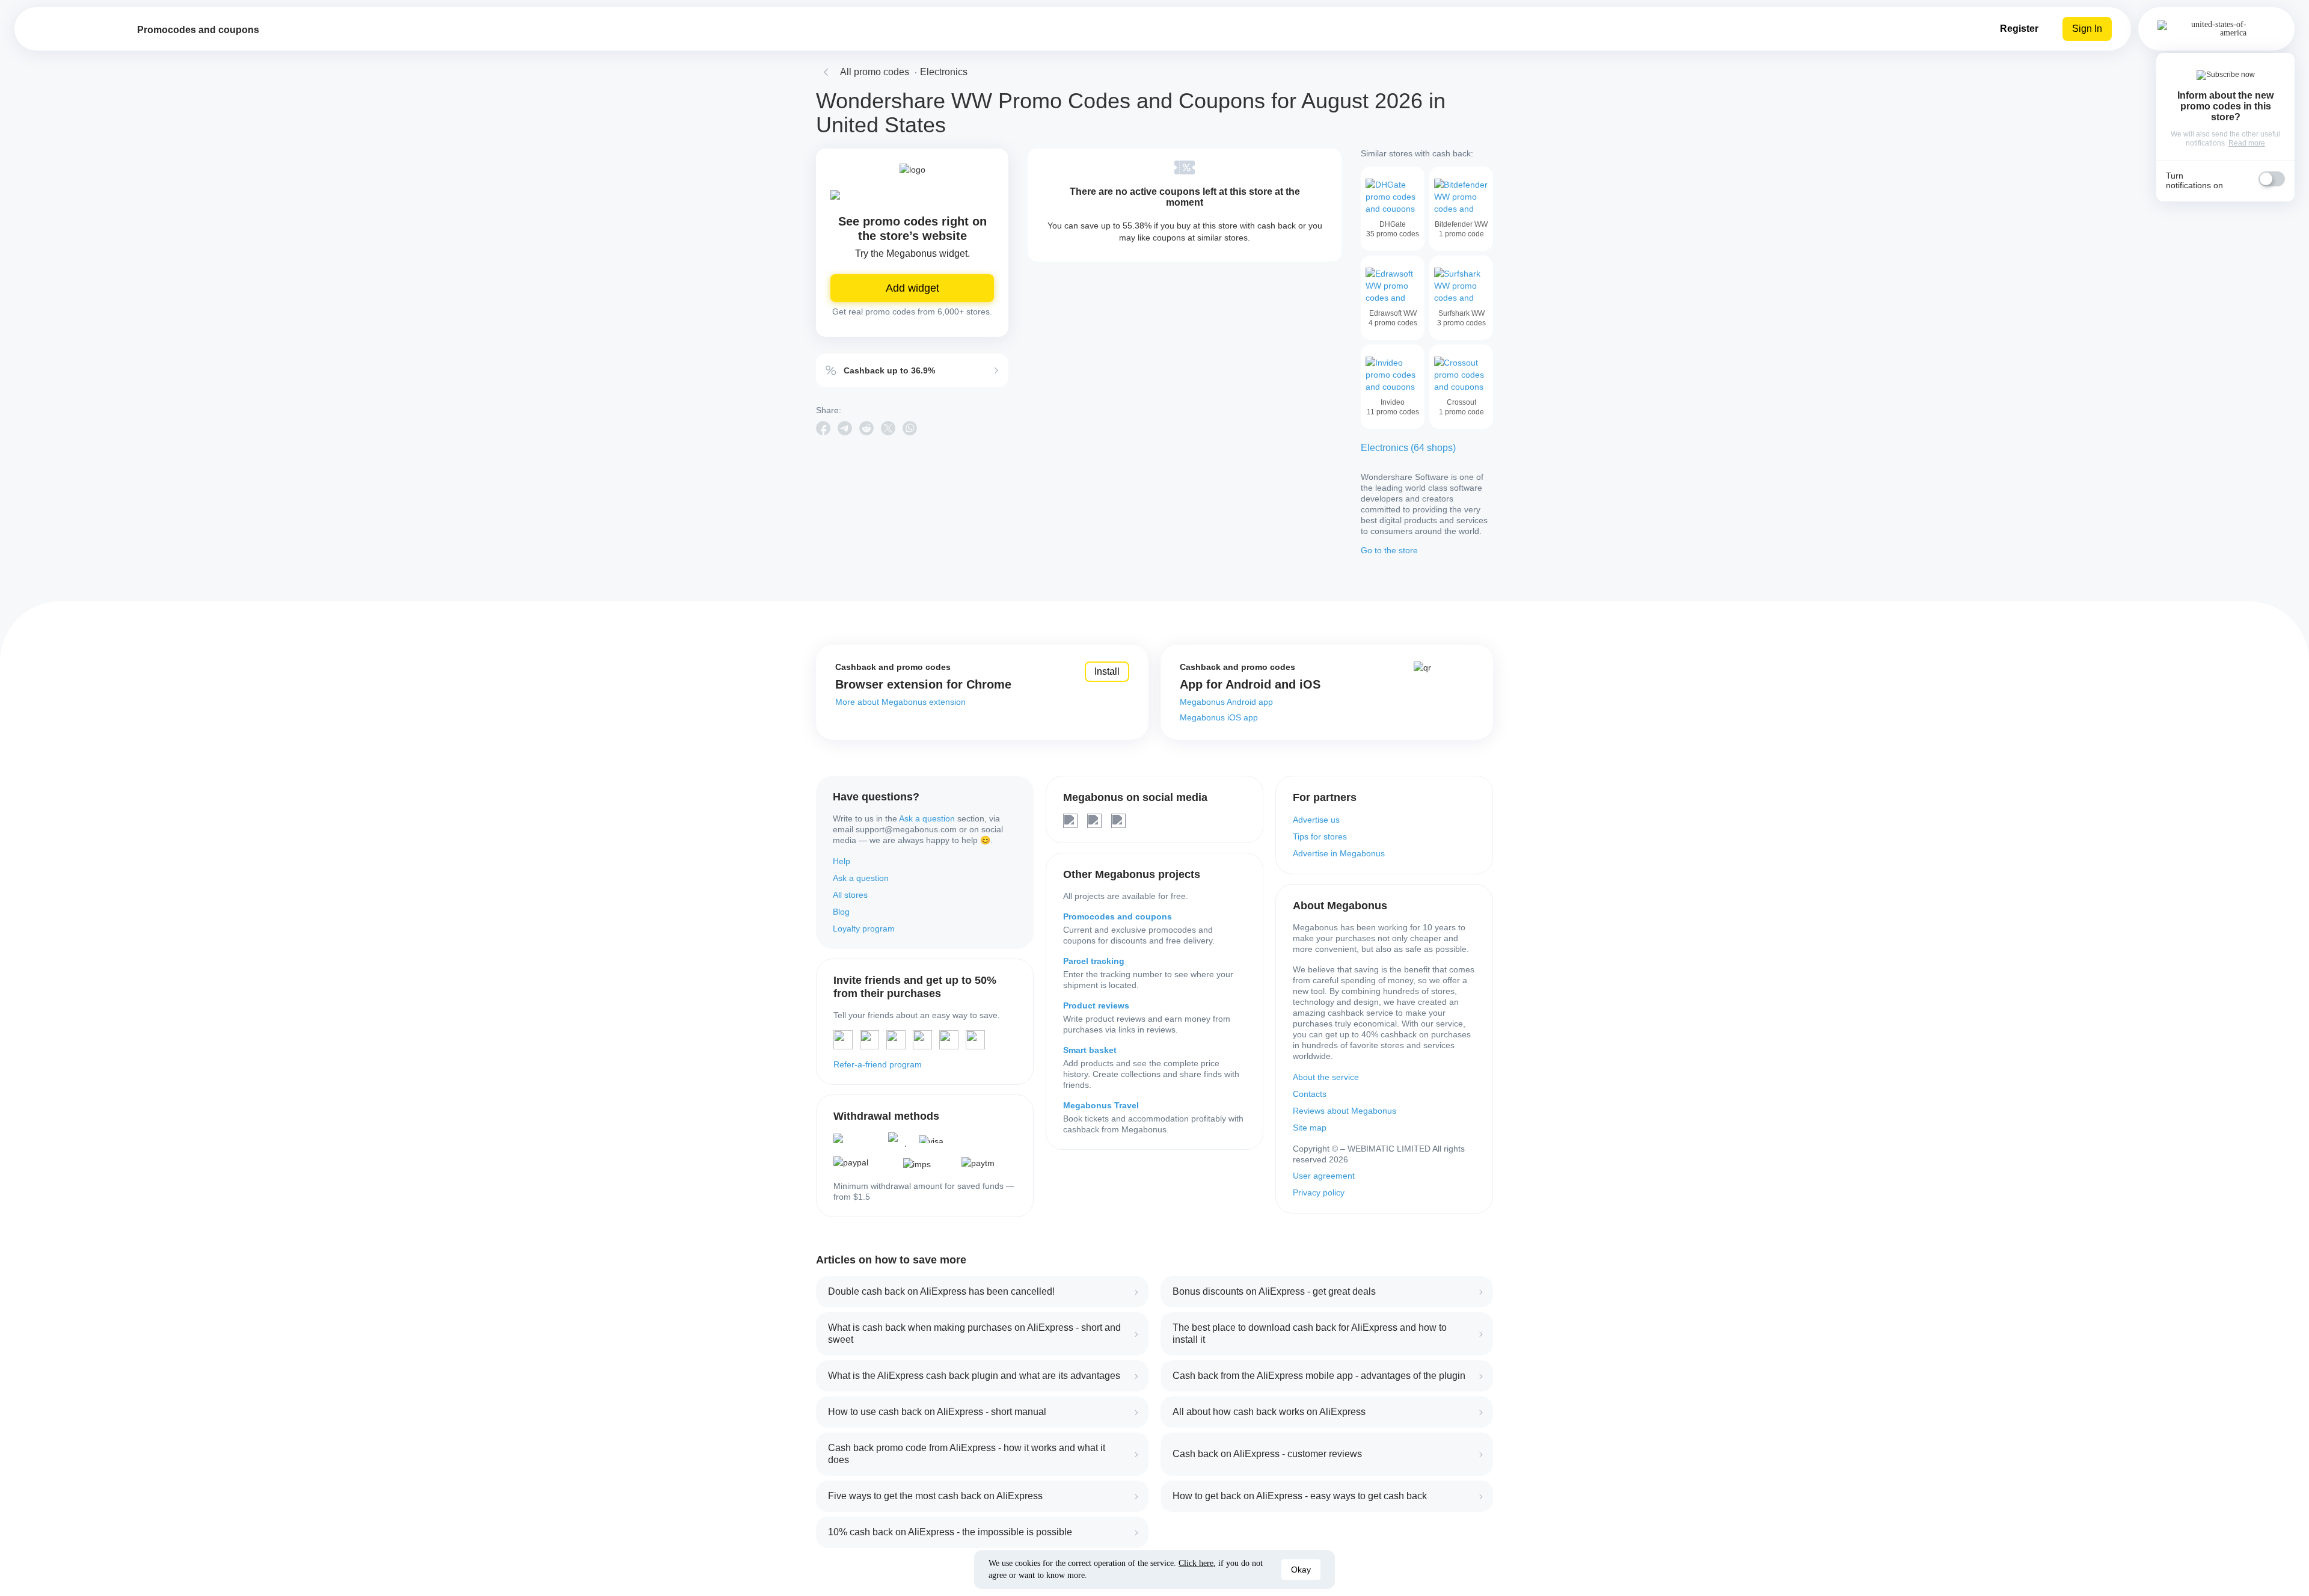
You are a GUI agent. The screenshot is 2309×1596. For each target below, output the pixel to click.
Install (1107, 671)
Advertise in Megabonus (1339, 853)
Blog (841, 912)
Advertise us (1316, 820)
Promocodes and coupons (1118, 916)
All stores (850, 895)
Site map (1310, 1128)
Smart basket (1090, 1050)
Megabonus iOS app (1219, 717)
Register (2019, 29)
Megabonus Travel (1101, 1105)
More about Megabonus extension (900, 702)
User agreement (1324, 1176)
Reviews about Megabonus (1345, 1111)
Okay (1301, 1570)
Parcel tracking (1094, 961)
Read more (2247, 143)
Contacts (1310, 1094)
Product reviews (1096, 1005)
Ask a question (927, 818)
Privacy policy (1319, 1192)
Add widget (912, 288)
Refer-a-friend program (878, 1064)
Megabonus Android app (1226, 702)
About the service (1326, 1077)
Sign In (2087, 29)
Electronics (944, 72)
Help (842, 861)
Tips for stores (1320, 836)
